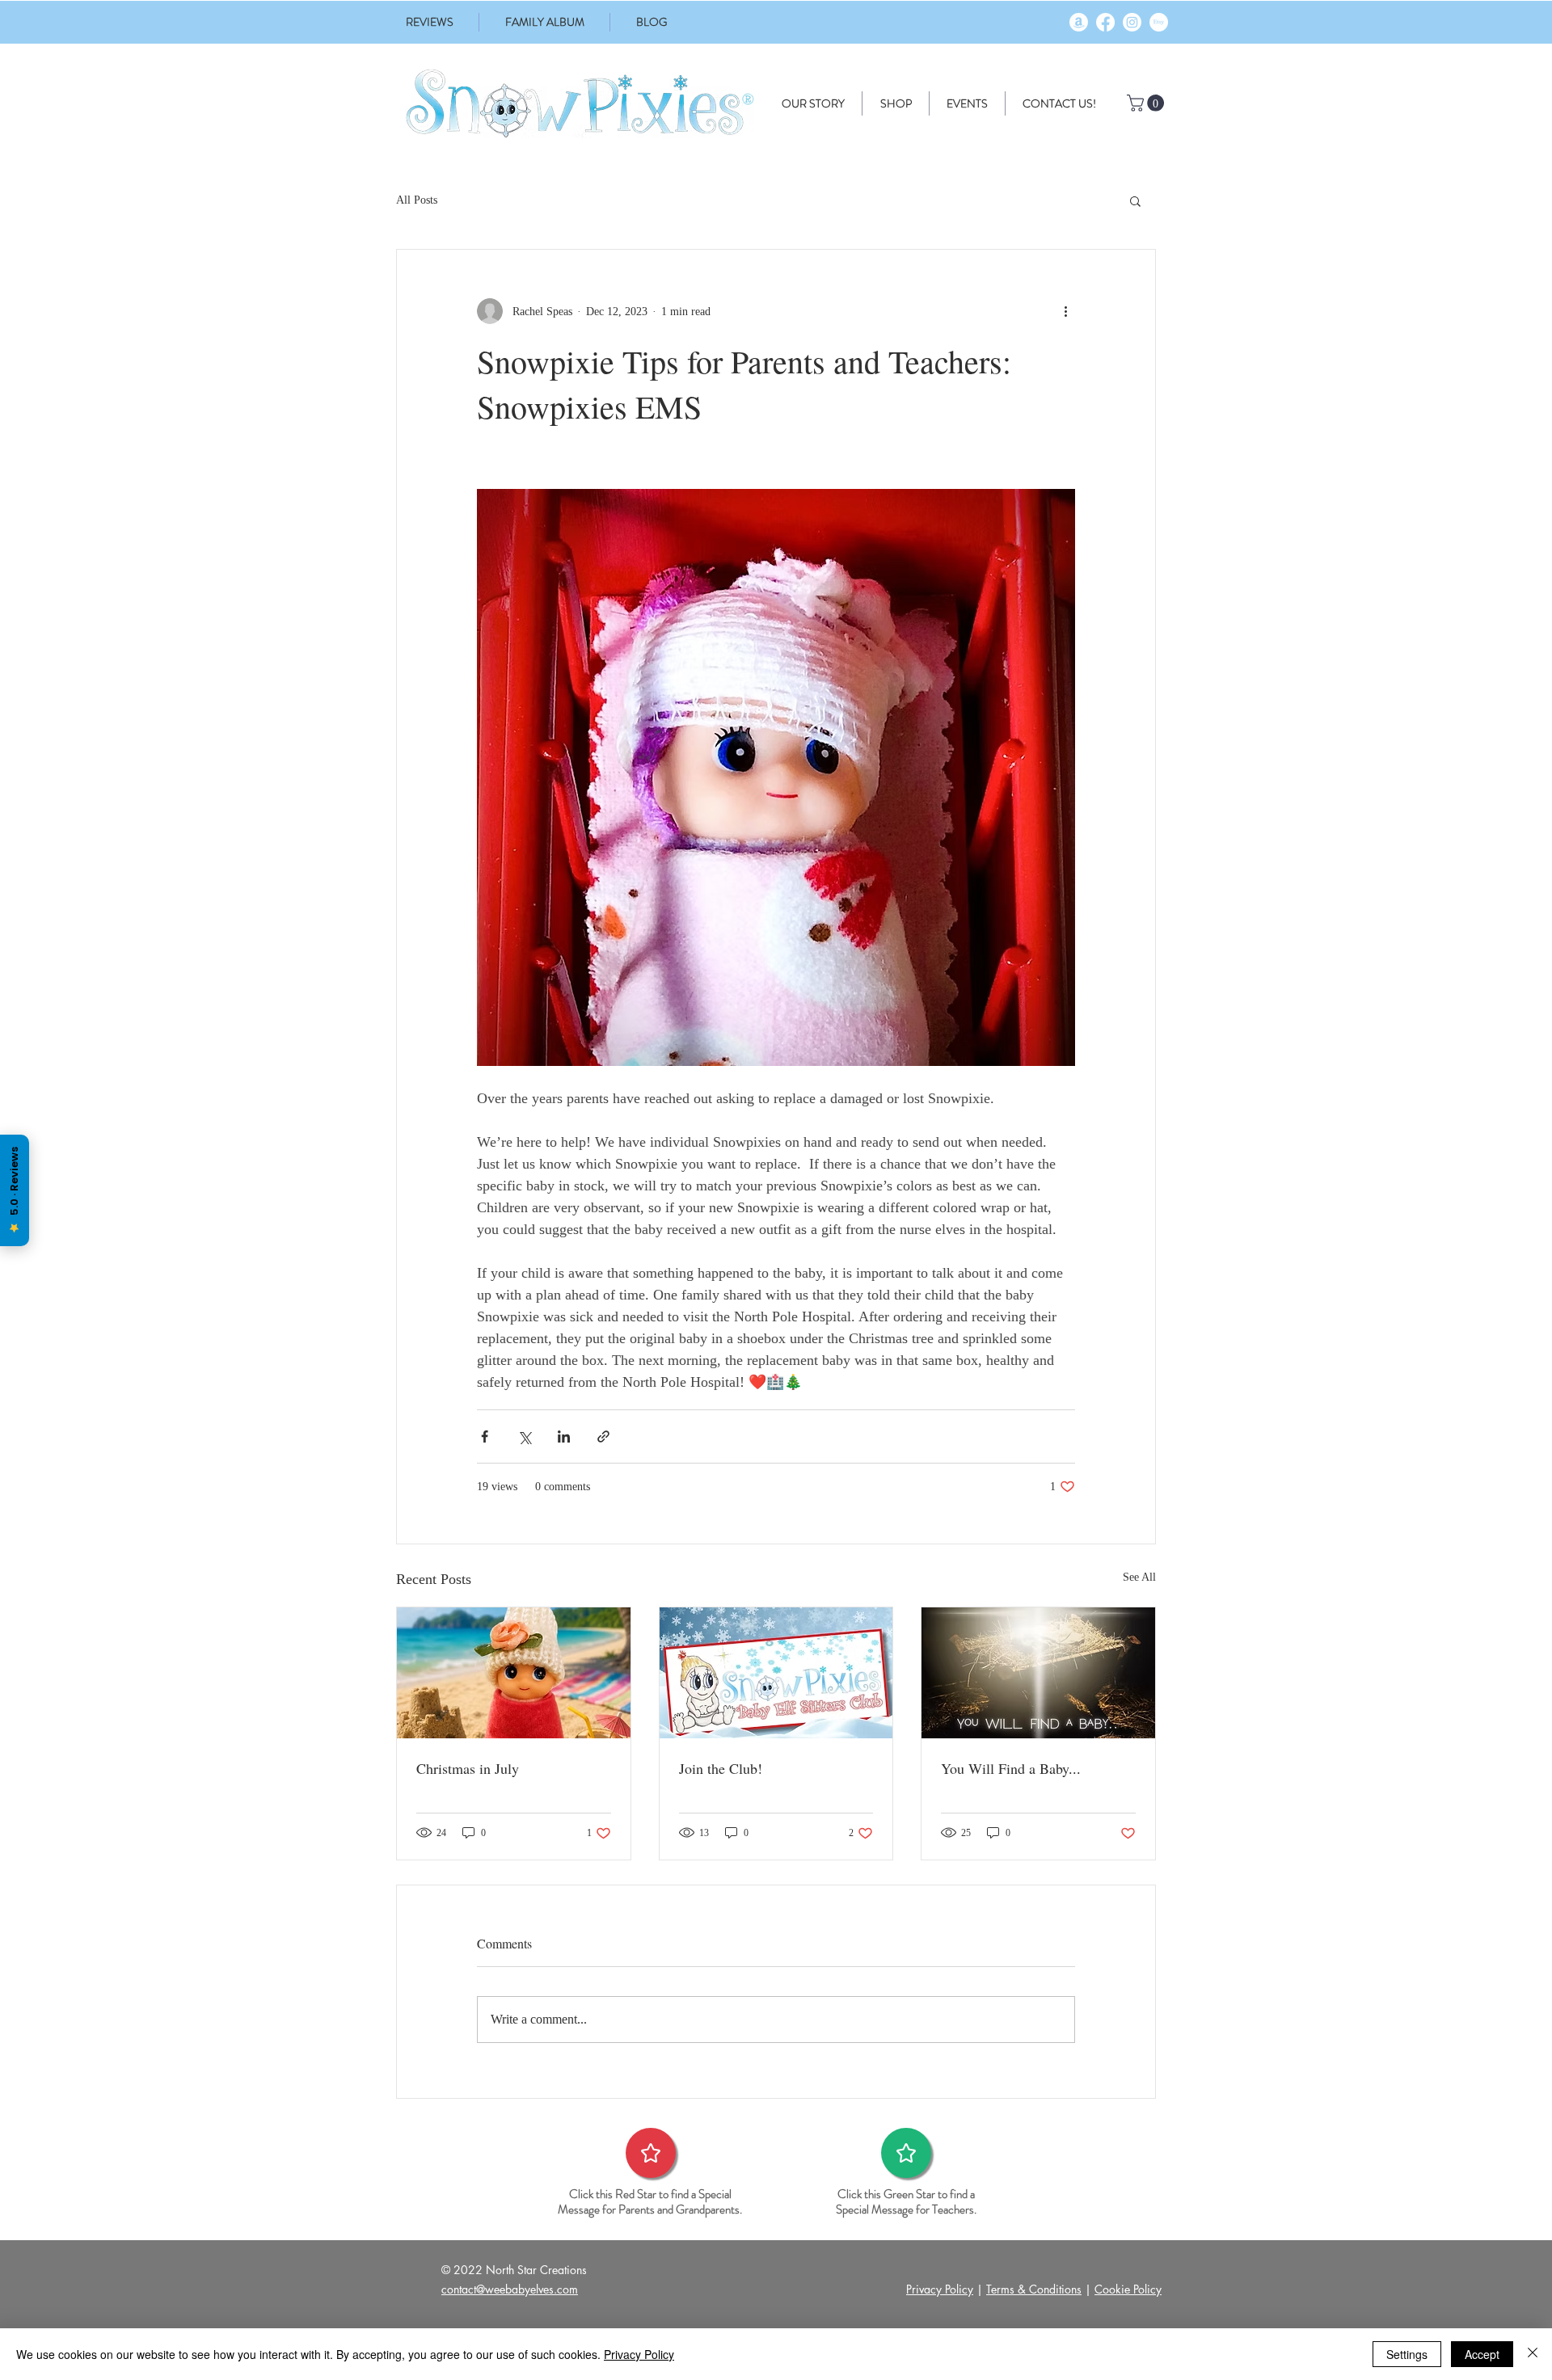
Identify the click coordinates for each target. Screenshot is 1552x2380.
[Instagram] (1132, 22)
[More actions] (1065, 311)
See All (1139, 1577)
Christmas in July (468, 1768)
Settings (1407, 2354)
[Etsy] (1159, 22)
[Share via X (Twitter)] (524, 1436)
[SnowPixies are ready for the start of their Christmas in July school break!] (514, 1673)
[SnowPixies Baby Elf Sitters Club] (776, 1673)
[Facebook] (1105, 22)
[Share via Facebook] (485, 1436)
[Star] (651, 2153)
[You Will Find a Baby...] (1038, 1673)
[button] (1147, 103)
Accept (1482, 2354)
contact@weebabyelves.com (510, 2289)
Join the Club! (721, 1768)
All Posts (417, 200)
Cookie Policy (1128, 2289)
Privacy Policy (940, 2289)
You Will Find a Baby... (1011, 1768)
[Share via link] (603, 1436)
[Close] (1533, 2354)
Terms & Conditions (1034, 2289)
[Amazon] (1079, 22)
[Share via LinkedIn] (564, 1436)
